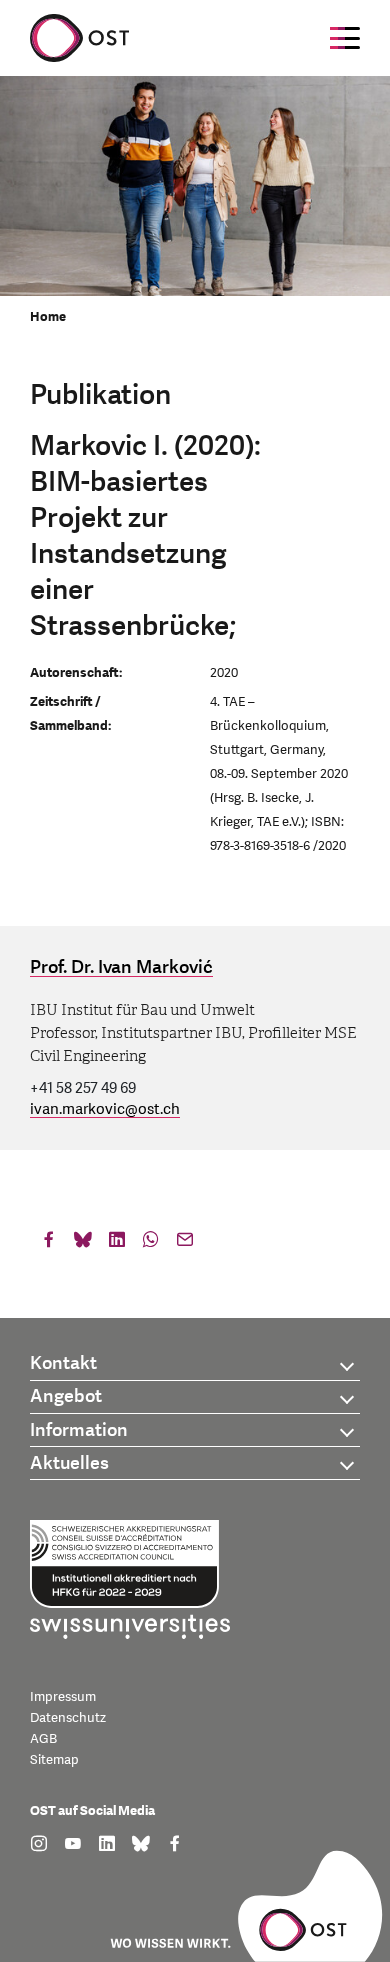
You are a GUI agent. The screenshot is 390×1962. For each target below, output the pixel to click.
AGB (43, 1739)
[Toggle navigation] (345, 38)
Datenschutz (68, 1718)
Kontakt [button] (63, 1363)
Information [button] (79, 1430)
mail (185, 1244)
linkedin (117, 1244)
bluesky (83, 1244)
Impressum (63, 1697)
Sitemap (54, 1760)
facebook (49, 1244)
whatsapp (151, 1244)
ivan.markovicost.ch (105, 1109)
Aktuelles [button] (69, 1463)
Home (48, 317)
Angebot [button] (66, 1396)
